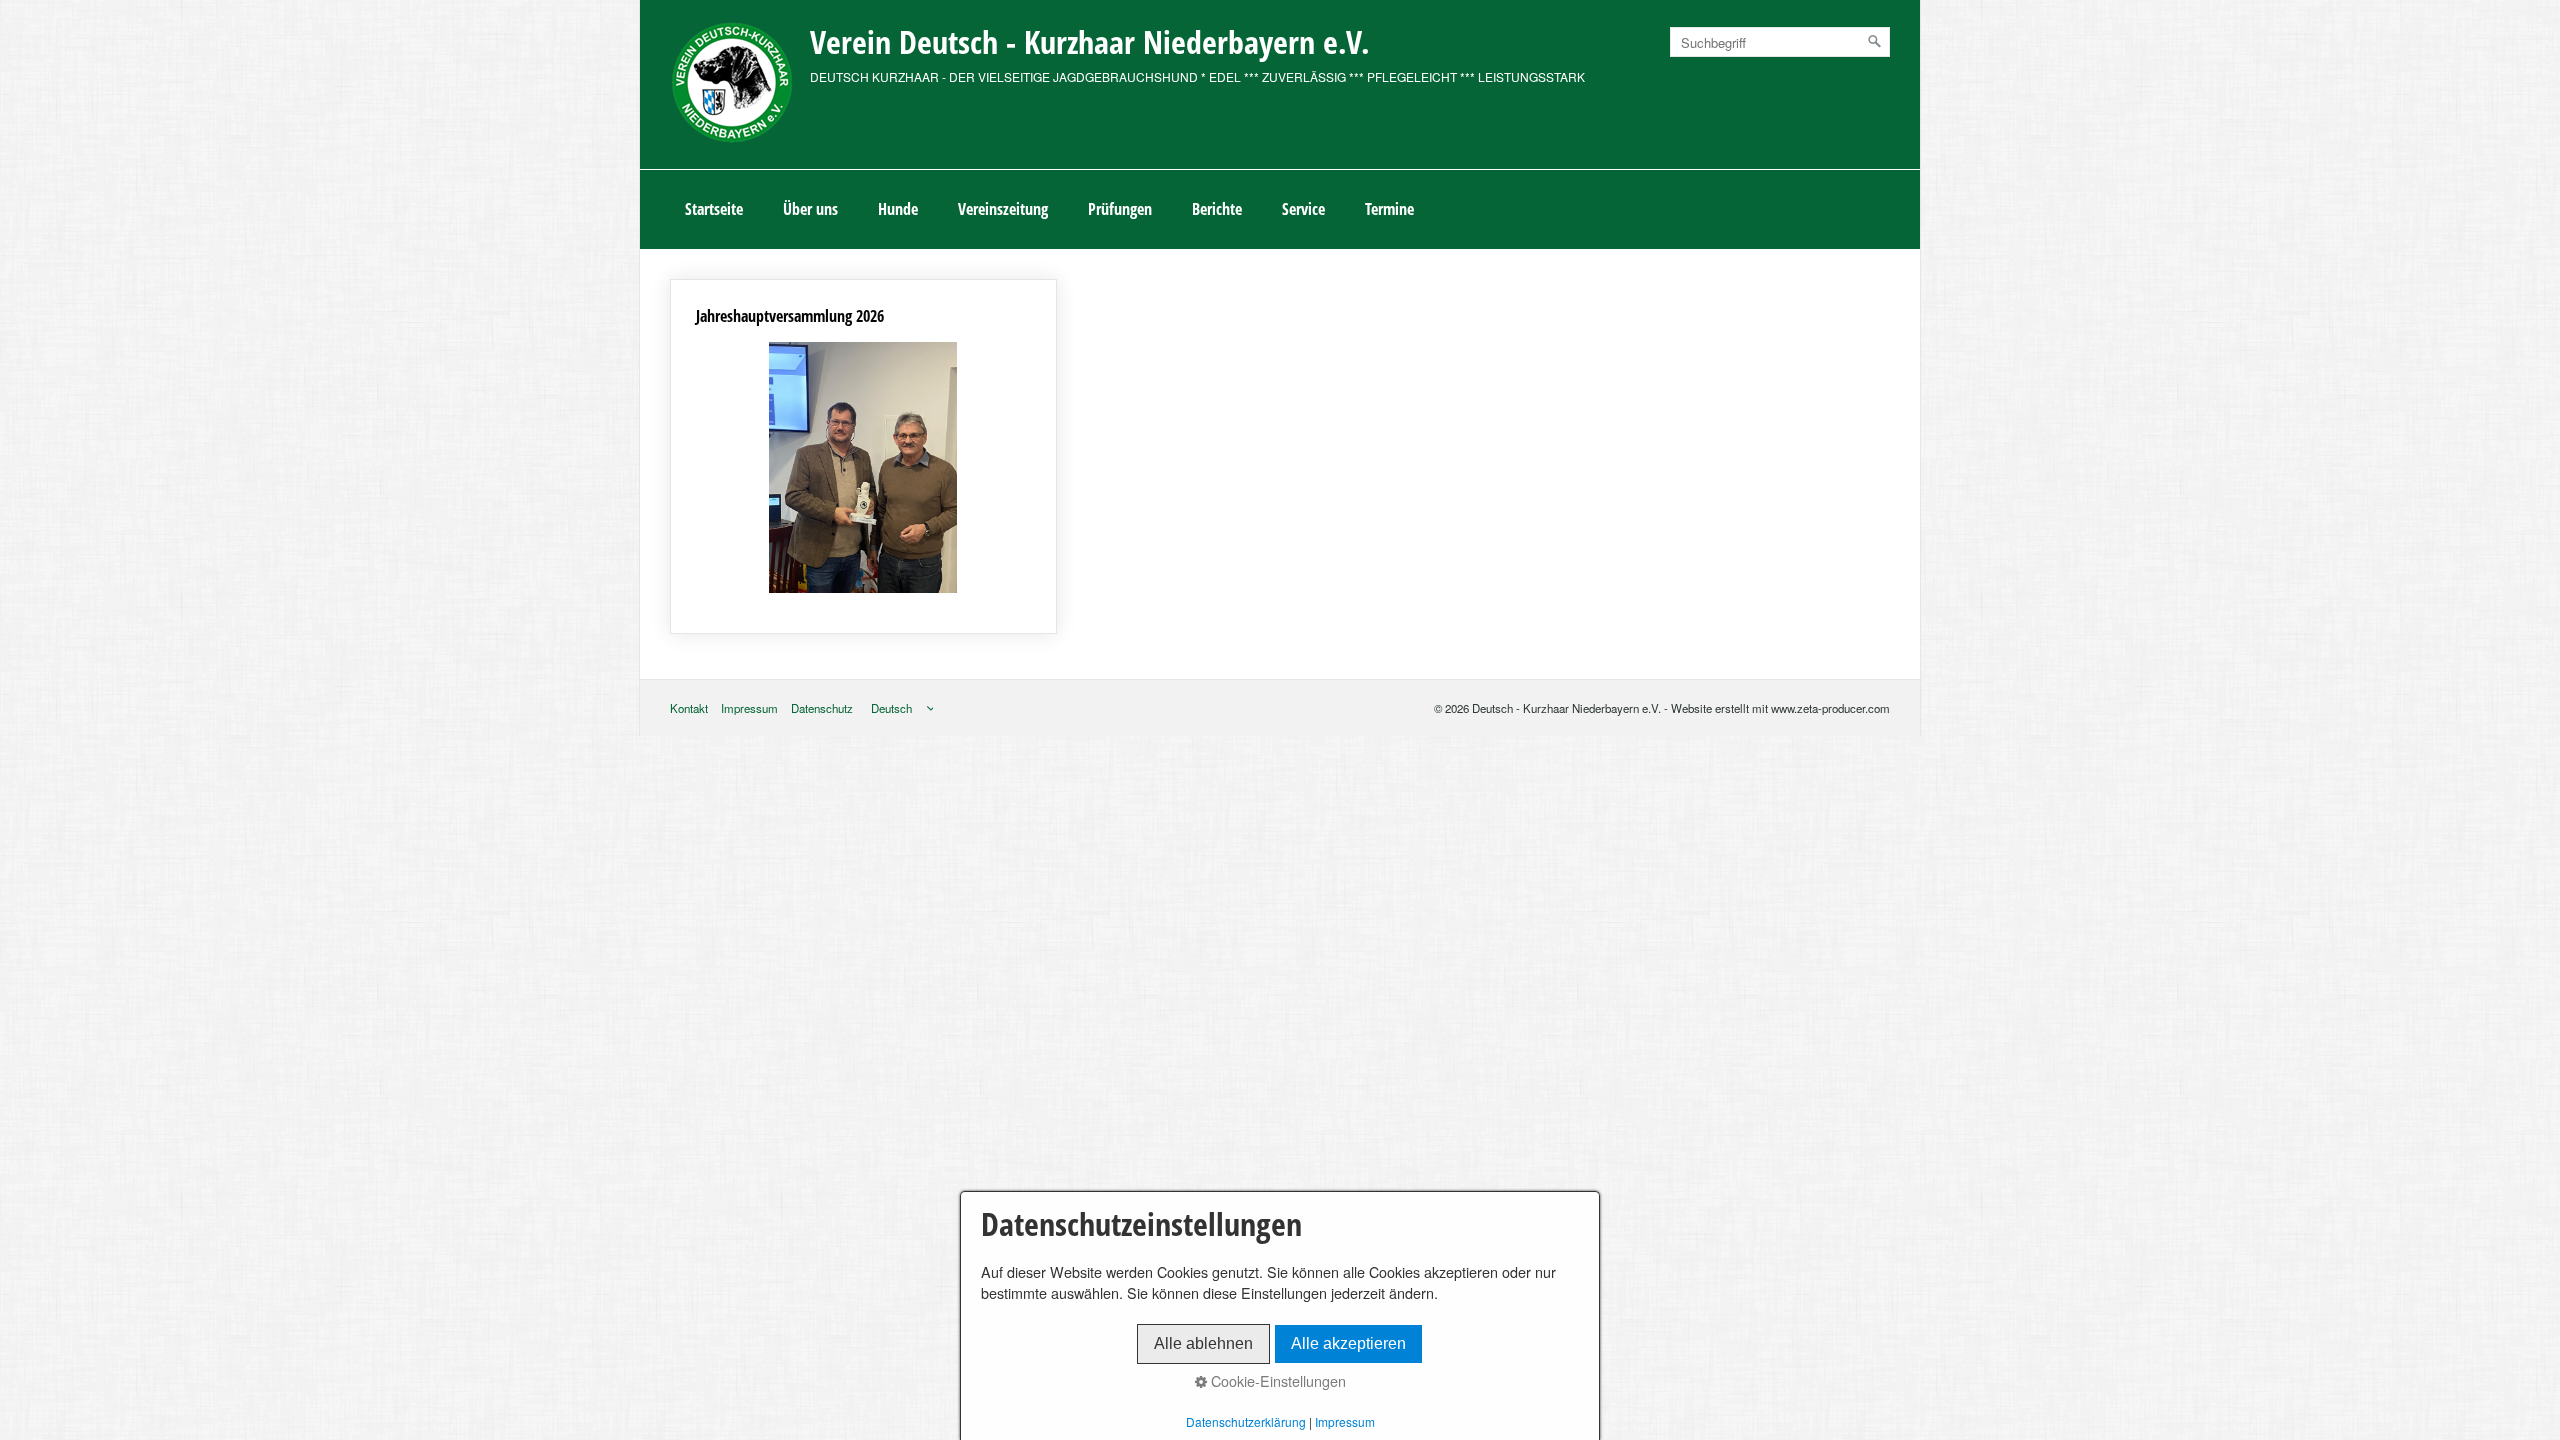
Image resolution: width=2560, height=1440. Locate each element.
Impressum (749, 708)
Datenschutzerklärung (1246, 1421)
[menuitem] (714, 209)
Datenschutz (822, 708)
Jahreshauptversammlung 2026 (863, 456)
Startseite (714, 209)
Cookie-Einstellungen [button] (1276, 1380)
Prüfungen (1120, 209)
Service (1303, 209)
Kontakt (689, 708)
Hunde (898, 209)
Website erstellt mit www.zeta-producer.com (1780, 708)
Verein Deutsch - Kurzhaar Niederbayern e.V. (1090, 41)
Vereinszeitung (1003, 209)
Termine (1389, 209)
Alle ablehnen (1203, 1343)
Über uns (810, 209)
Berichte (1217, 209)
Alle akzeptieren (1348, 1343)
